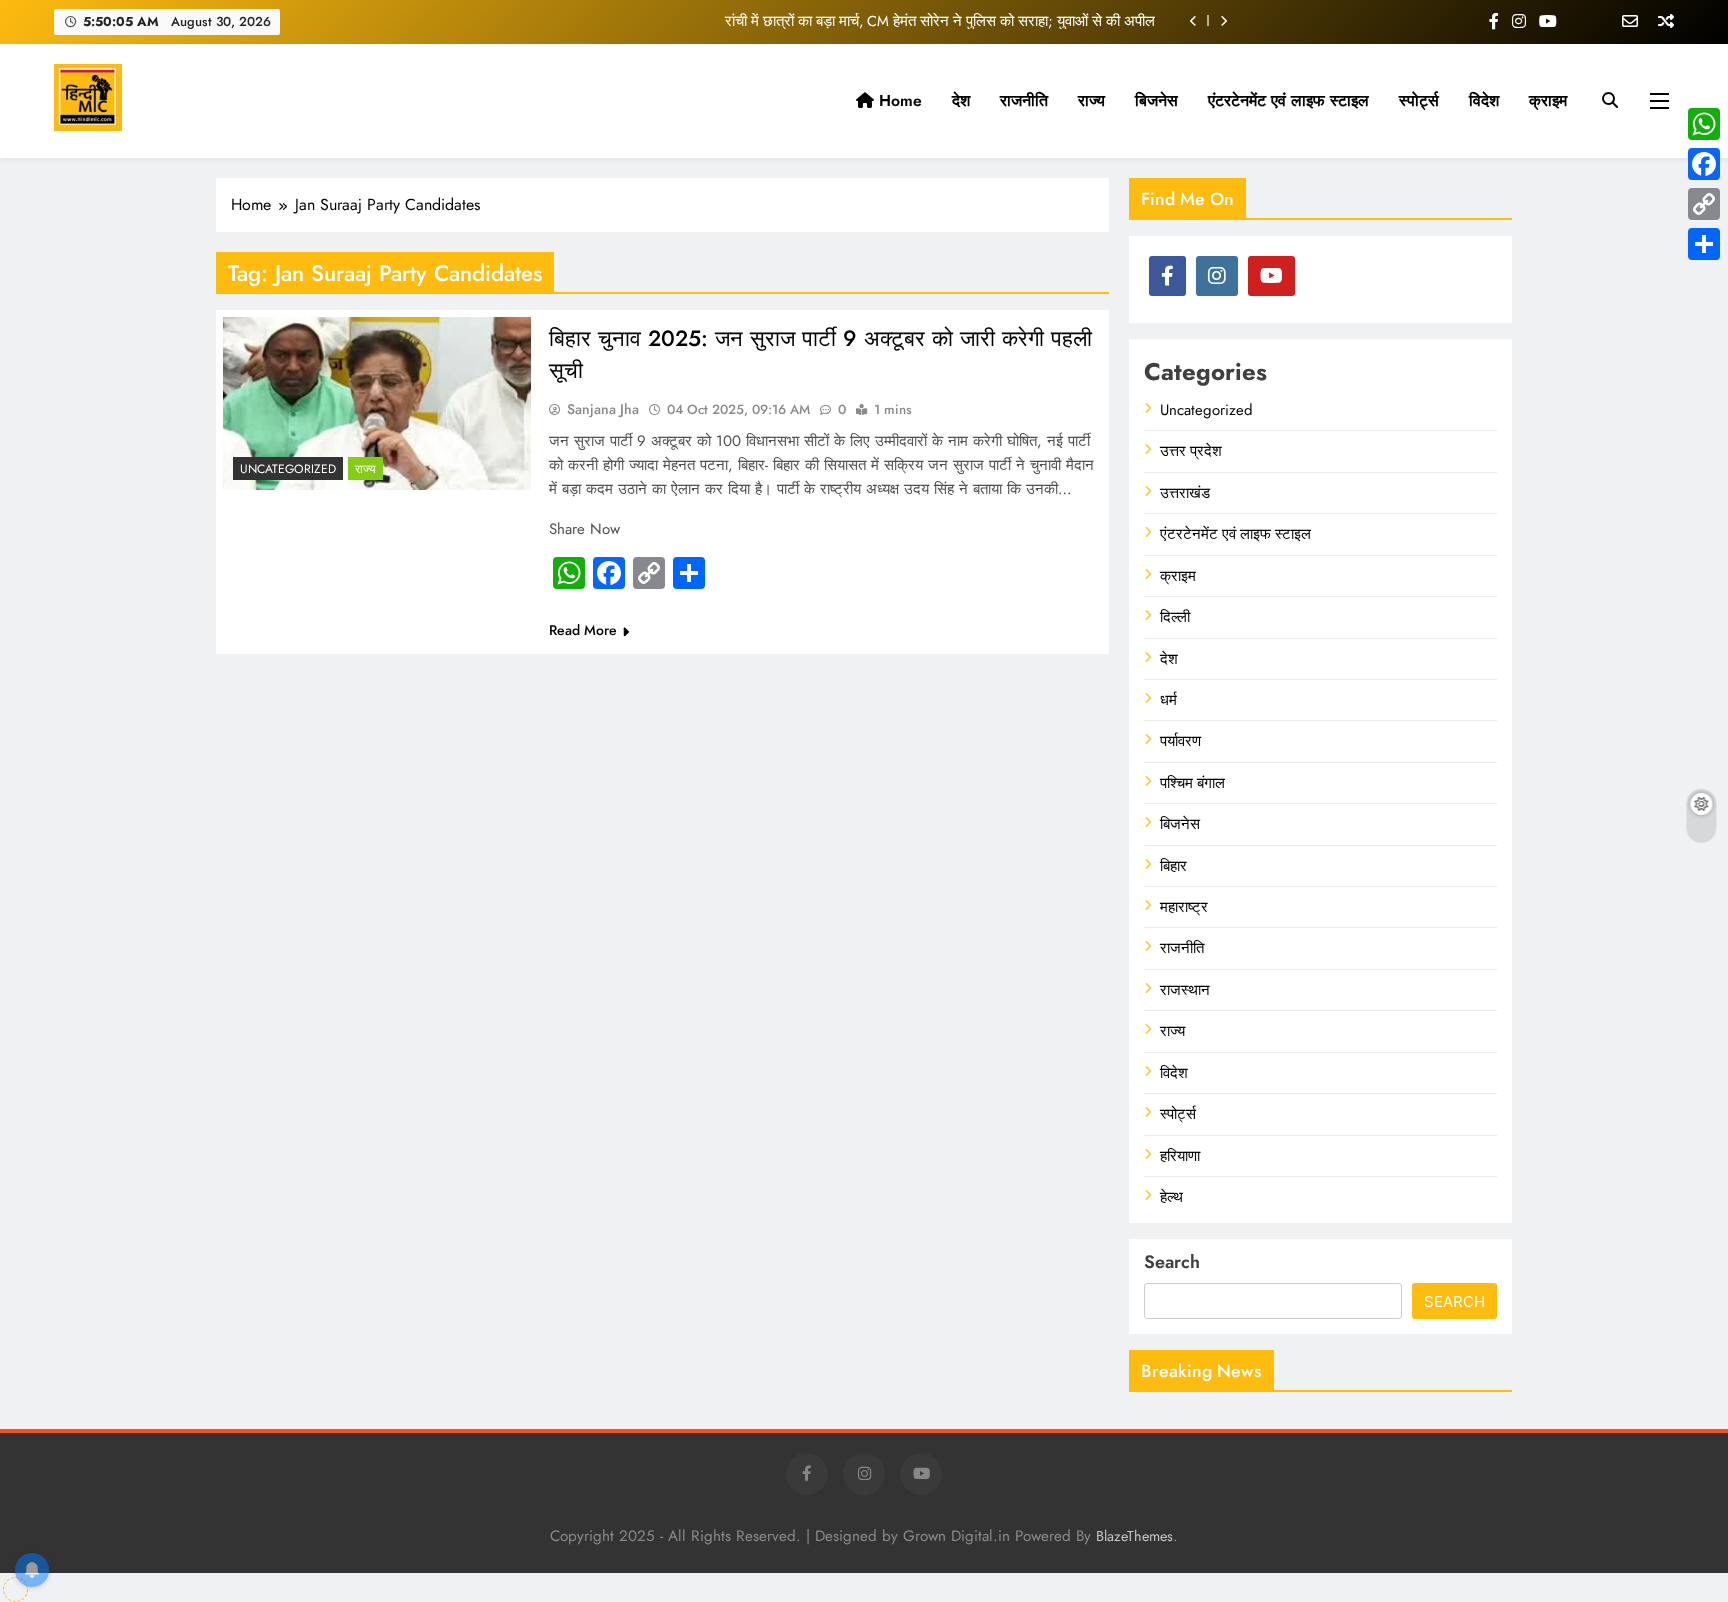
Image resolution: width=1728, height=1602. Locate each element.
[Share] (1704, 244)
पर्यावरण (1180, 742)
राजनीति (1024, 100)
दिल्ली (1175, 617)
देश (961, 100)
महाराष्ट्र (1184, 907)
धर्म (1168, 700)
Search (1172, 1263)
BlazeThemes (1134, 1536)
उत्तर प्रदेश (1191, 452)
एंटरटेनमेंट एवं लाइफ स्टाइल (1288, 100)
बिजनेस (1156, 100)
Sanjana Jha (603, 409)
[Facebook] (1704, 164)
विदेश (1484, 100)
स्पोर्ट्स (1419, 100)
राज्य (1091, 100)
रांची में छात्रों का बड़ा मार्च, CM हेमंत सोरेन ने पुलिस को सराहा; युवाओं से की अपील (940, 21)
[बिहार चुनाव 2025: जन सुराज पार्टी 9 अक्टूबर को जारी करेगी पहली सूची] (377, 403)
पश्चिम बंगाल (1192, 783)
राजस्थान (1185, 990)
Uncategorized (288, 469)
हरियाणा (1180, 1156)
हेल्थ (1171, 1197)
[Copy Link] (1704, 204)
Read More (583, 630)
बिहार (1173, 866)
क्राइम (1548, 100)
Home (898, 100)
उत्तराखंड (1185, 493)
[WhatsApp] (1704, 124)
